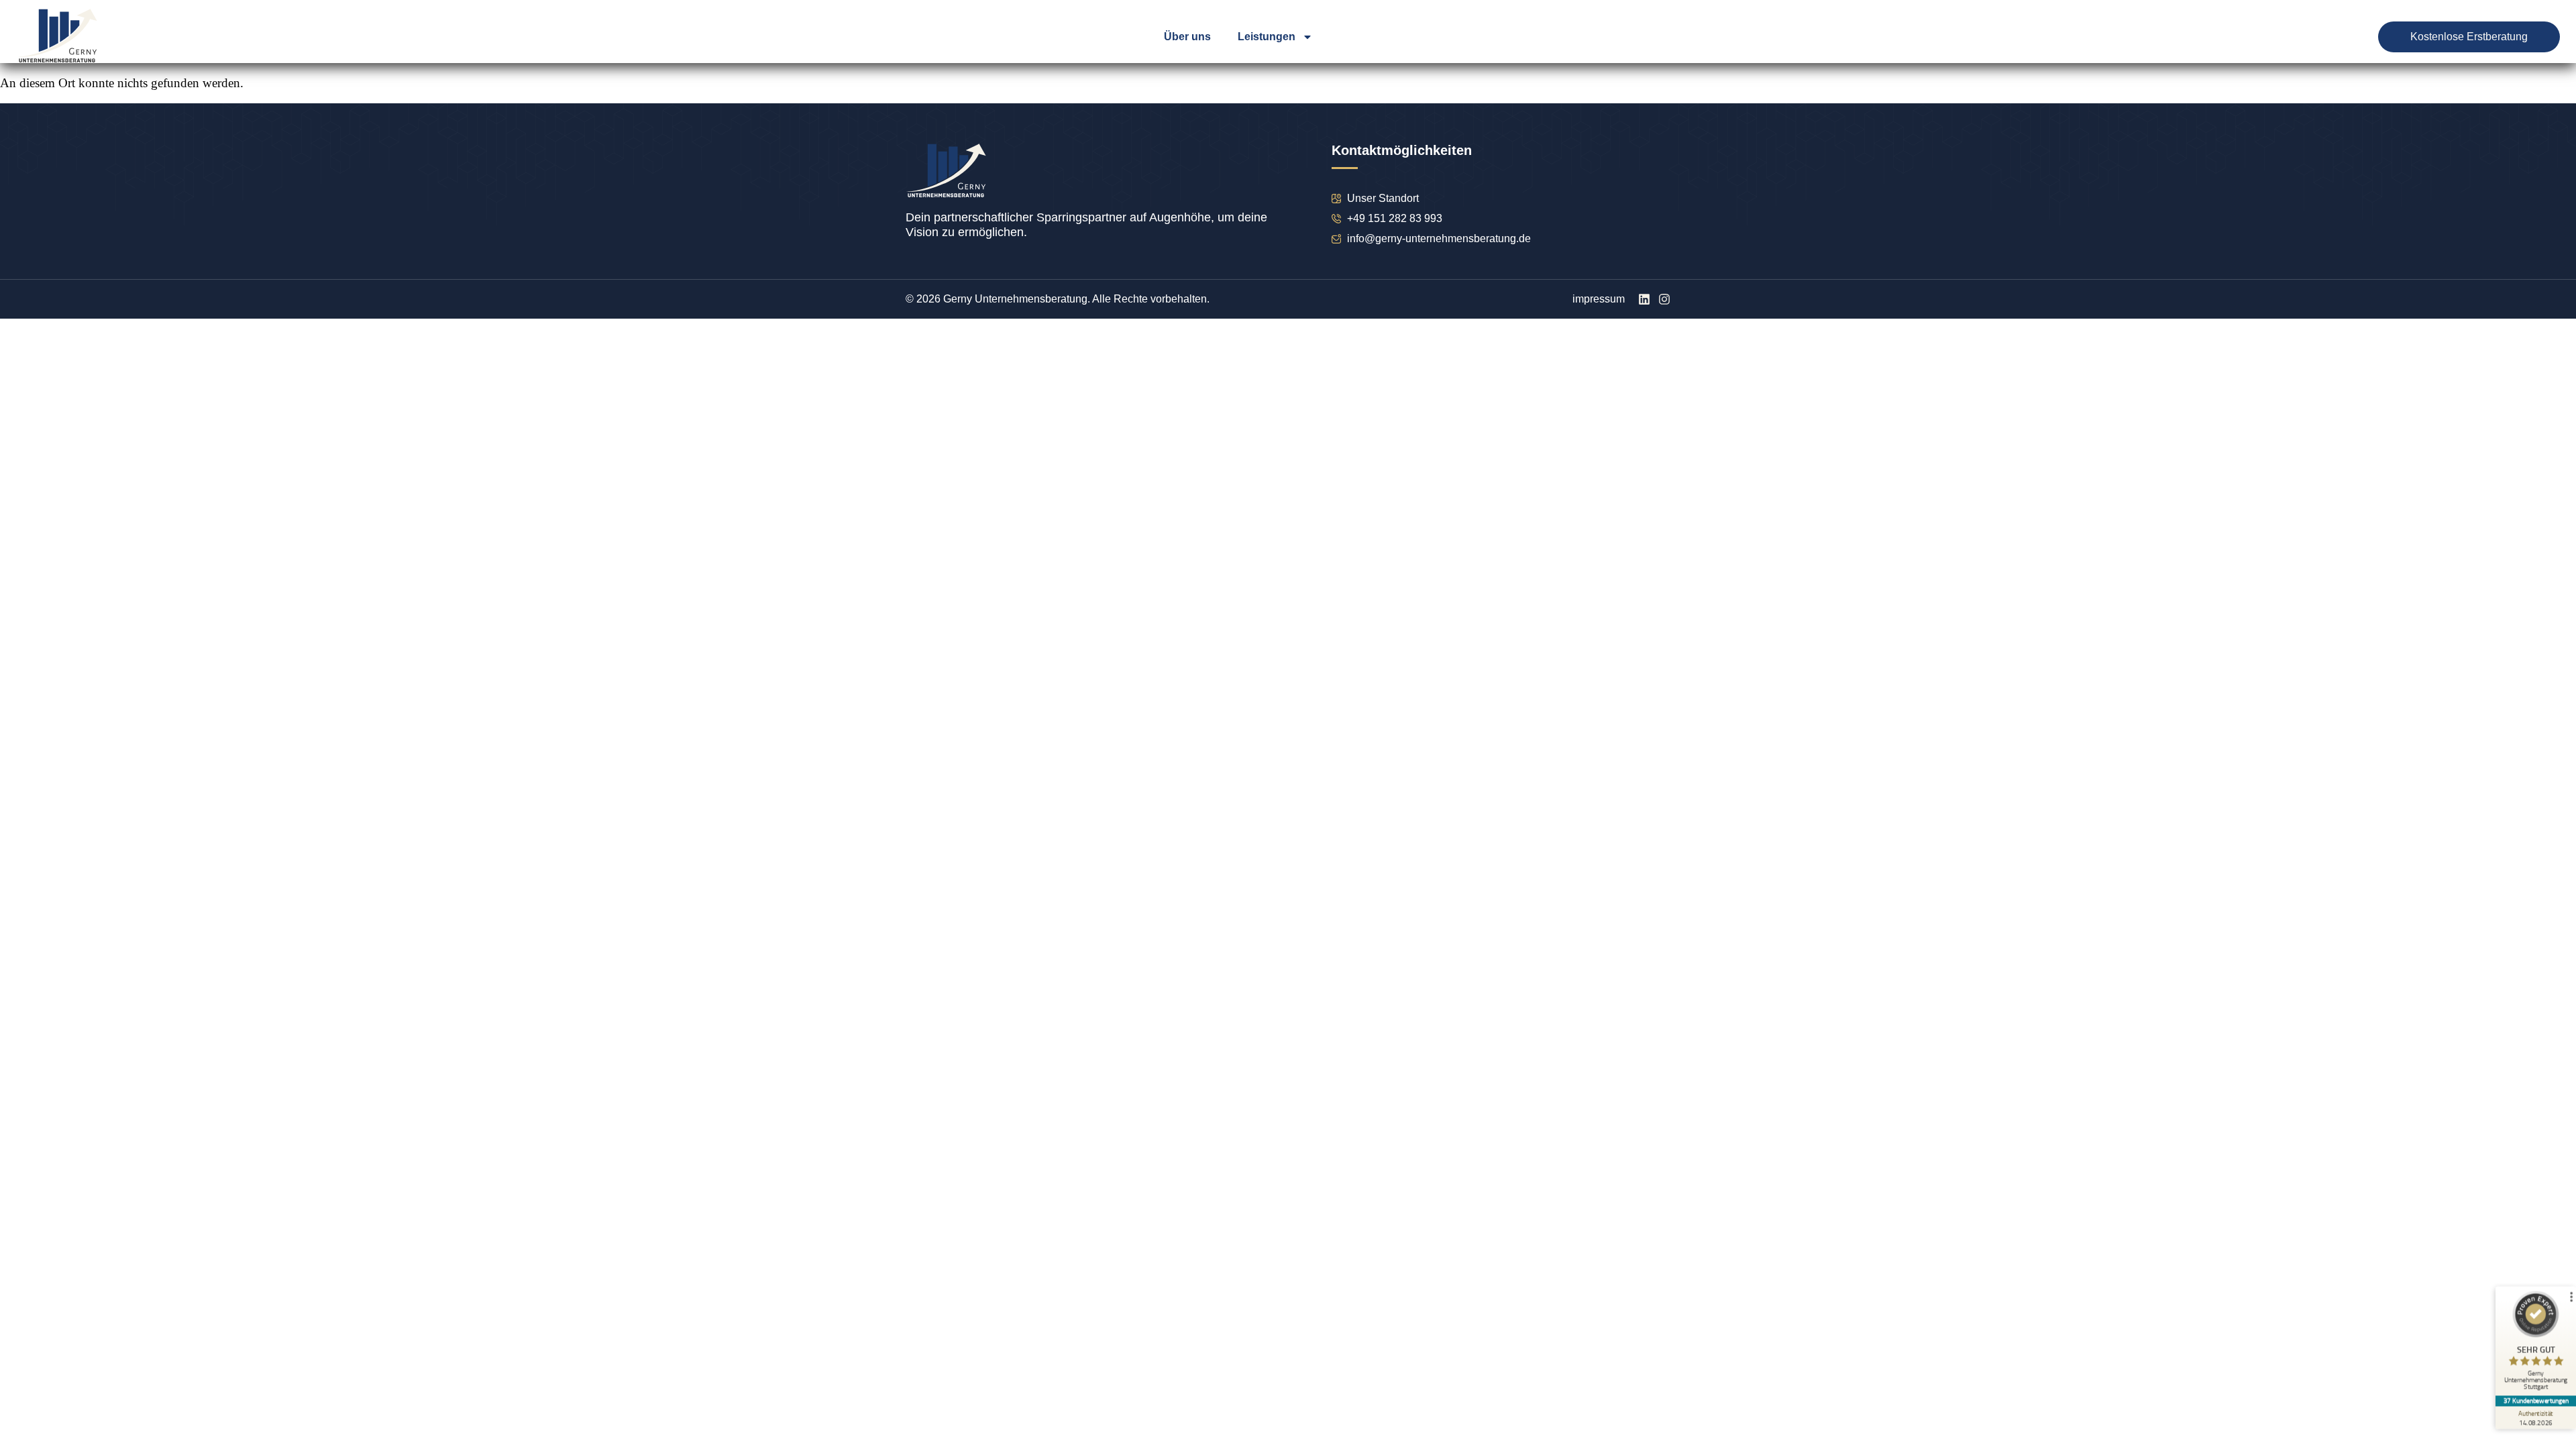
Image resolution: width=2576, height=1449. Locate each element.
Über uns (1187, 37)
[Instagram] (1664, 299)
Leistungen (1267, 37)
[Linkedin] (1644, 299)
